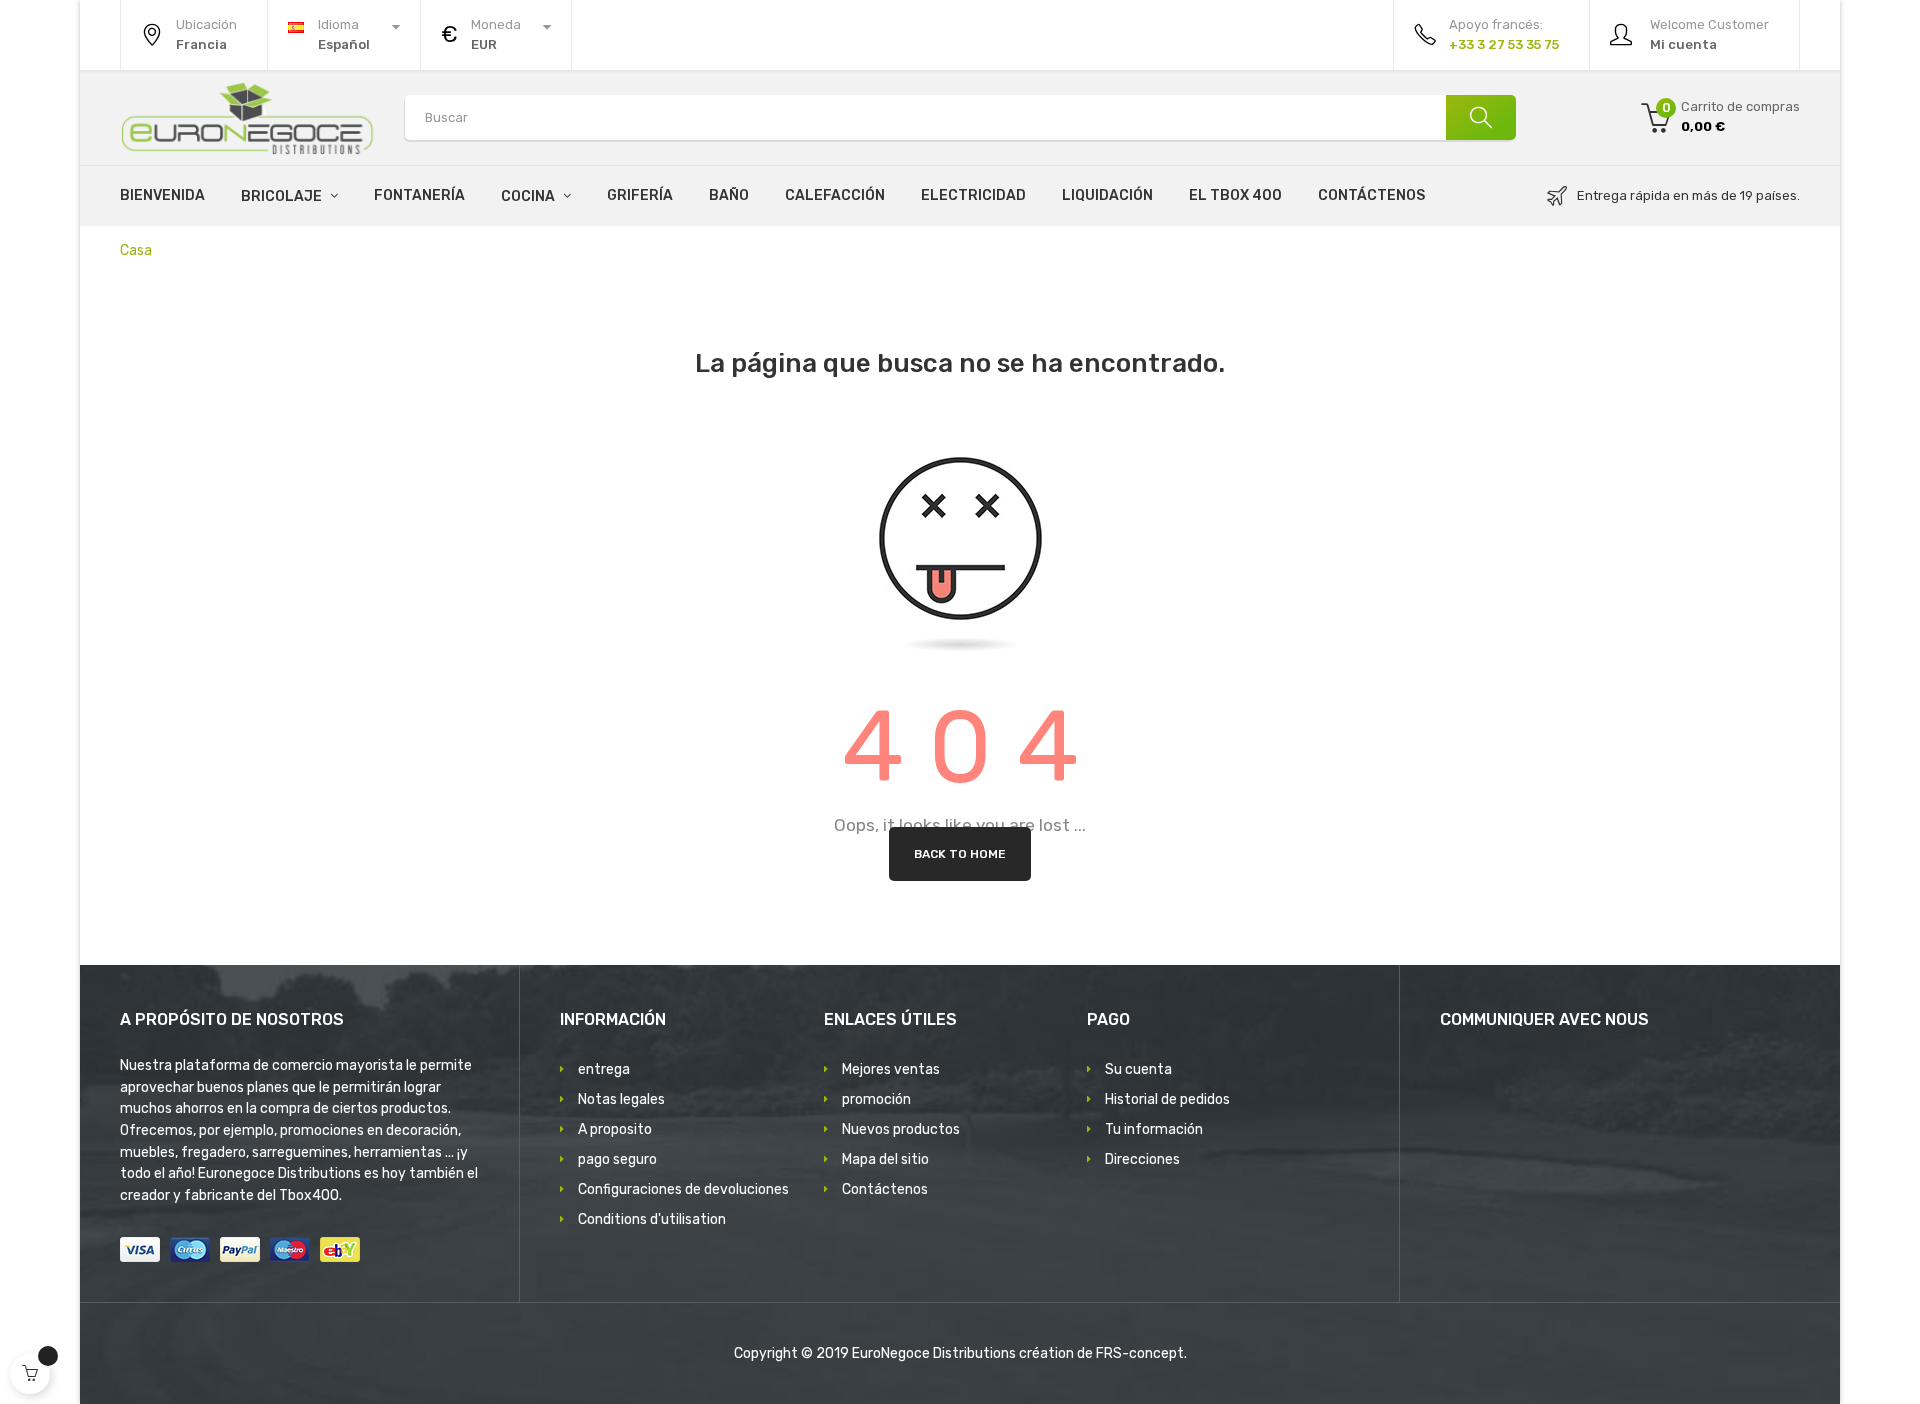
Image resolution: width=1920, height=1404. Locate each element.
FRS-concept (1140, 1353)
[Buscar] (1481, 117)
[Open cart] (30, 1374)
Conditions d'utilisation (652, 1219)
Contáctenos (885, 1189)
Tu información (1154, 1129)
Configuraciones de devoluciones (683, 1189)
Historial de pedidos (1167, 1099)
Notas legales (621, 1099)
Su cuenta (1138, 1069)
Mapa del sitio (885, 1159)
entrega (604, 1069)
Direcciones (1142, 1159)
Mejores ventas (891, 1069)
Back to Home (960, 854)
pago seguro (617, 1159)
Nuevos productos (901, 1129)
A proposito (615, 1129)
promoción (876, 1099)
